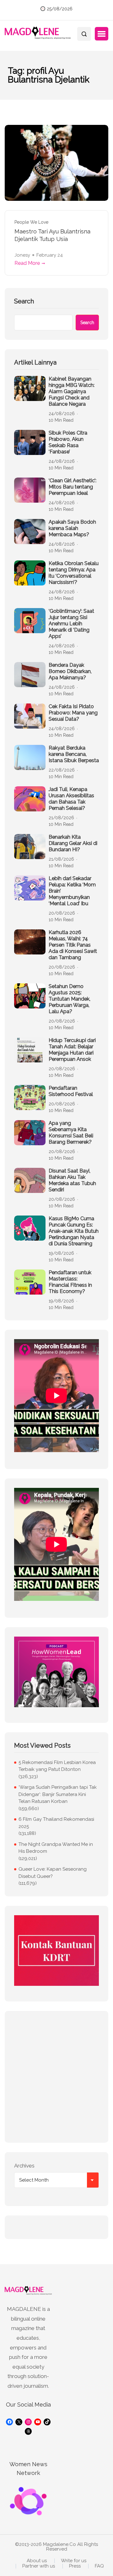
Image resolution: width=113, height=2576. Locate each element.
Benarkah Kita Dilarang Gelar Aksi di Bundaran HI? (73, 843)
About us (37, 2561)
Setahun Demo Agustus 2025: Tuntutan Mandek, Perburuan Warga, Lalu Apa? (70, 999)
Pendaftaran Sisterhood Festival (71, 1091)
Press (75, 2566)
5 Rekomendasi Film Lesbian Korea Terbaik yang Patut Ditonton (57, 1766)
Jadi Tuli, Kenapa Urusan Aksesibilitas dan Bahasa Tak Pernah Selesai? (71, 799)
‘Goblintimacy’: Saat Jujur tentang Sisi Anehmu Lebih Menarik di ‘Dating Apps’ (71, 624)
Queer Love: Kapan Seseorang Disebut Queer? (53, 1873)
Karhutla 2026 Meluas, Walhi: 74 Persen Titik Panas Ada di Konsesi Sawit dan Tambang (73, 945)
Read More (27, 263)
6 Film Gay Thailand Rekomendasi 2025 (56, 1823)
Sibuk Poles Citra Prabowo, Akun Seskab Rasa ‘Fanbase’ (68, 442)
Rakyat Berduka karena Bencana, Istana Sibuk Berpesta (74, 754)
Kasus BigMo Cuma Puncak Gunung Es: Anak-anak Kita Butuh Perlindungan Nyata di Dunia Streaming (74, 1231)
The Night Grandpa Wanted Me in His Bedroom (56, 1848)
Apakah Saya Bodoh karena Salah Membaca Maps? (72, 528)
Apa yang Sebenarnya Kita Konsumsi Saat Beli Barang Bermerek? (71, 1133)
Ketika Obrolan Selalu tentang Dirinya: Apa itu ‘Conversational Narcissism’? (74, 573)
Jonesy (22, 255)
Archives (24, 2166)
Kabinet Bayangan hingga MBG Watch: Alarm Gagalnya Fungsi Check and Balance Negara (72, 391)
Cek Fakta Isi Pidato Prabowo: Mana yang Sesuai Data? (73, 713)
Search (24, 301)
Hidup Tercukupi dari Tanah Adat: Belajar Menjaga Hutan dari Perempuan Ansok (72, 1050)
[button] (102, 34)
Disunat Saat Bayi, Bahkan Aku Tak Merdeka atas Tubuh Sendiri (72, 1180)
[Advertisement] (56, 2077)
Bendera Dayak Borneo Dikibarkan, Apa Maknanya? (70, 671)
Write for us (74, 2561)
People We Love (31, 222)
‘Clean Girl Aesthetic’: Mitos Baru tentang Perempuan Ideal (73, 487)
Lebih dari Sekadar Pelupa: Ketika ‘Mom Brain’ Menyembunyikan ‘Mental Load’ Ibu (72, 891)
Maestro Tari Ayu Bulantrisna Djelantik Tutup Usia (52, 235)
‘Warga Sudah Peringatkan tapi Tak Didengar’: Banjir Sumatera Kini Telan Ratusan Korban (58, 1794)
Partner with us (39, 2566)
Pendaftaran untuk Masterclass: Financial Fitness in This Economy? (70, 1282)
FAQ (99, 2566)
